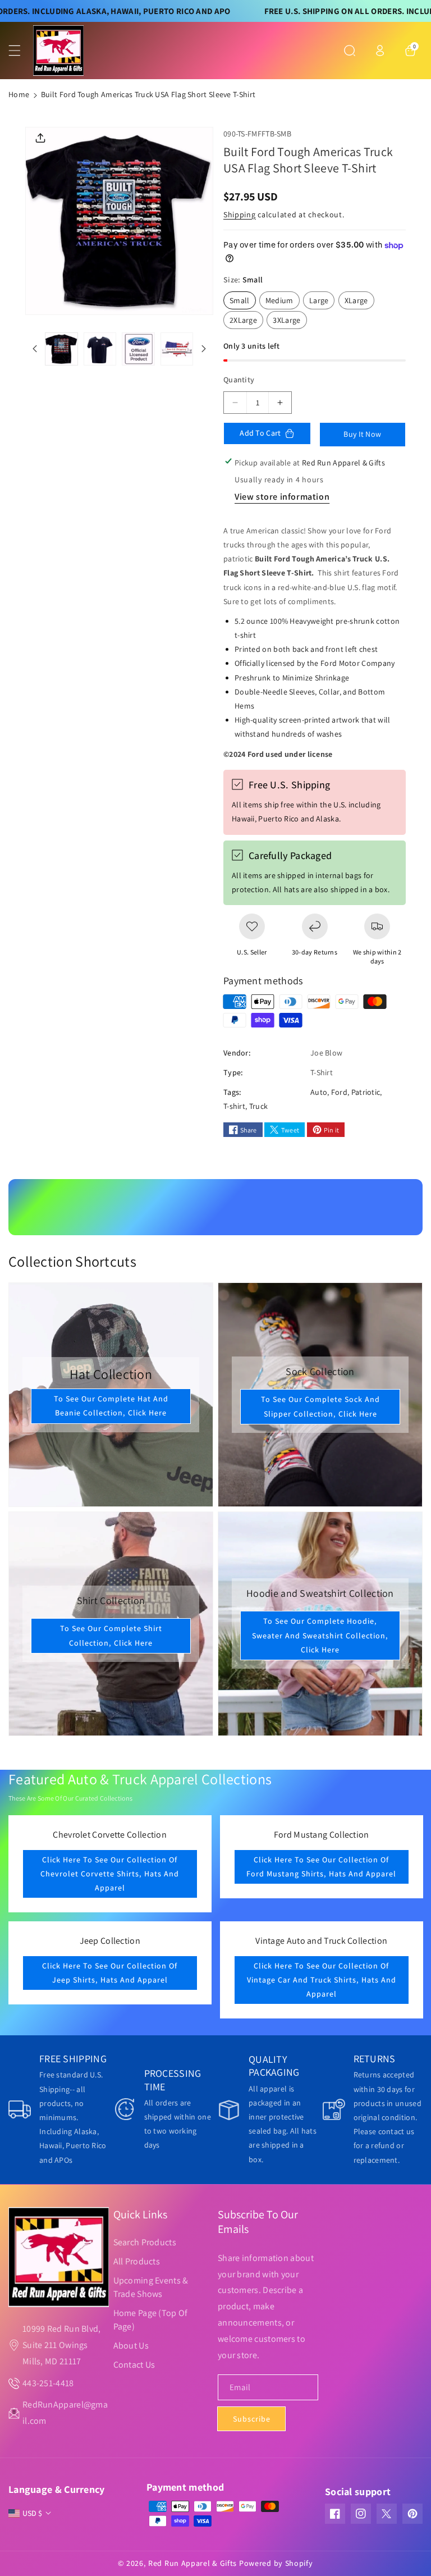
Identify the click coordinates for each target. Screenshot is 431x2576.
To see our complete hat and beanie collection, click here (111, 1406)
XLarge (359, 302)
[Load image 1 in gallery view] (61, 349)
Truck (259, 1106)
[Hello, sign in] (380, 51)
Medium (283, 302)
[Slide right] (204, 349)
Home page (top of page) (151, 2320)
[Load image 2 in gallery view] (100, 349)
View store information (282, 497)
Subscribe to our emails (258, 2222)
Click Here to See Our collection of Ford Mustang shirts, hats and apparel (321, 1867)
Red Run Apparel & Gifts (192, 2563)
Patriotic (366, 1092)
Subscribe (252, 2419)
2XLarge (246, 322)
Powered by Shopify (276, 2563)
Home (19, 94)
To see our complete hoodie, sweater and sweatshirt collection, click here (320, 1636)
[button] (21, 51)
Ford (339, 1092)
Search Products (145, 2242)
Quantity (239, 380)
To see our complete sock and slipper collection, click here (320, 1406)
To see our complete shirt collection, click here (111, 1635)
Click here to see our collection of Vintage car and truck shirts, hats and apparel (321, 1980)
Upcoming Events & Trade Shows (151, 2287)
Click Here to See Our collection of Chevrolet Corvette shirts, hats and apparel (110, 1874)
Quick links (140, 2214)
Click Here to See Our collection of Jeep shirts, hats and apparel (110, 1973)
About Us (131, 2346)
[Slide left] (35, 349)
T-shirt (234, 1106)
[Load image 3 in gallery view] (138, 349)
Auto (319, 1092)
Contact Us (134, 2365)
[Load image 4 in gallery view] (177, 349)
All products (137, 2261)
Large (322, 302)
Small (243, 302)
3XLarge (290, 322)
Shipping (240, 214)
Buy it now (362, 434)
